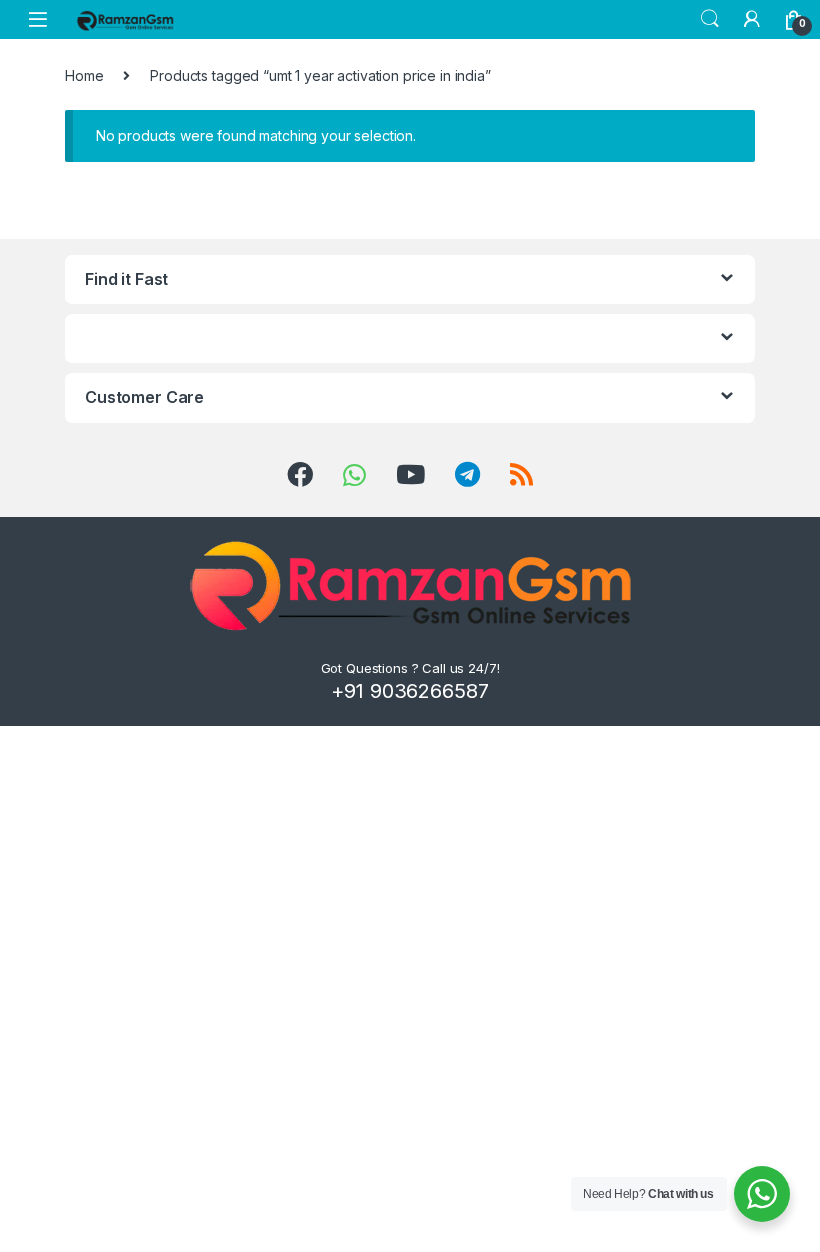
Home (84, 75)
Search (710, 19)
